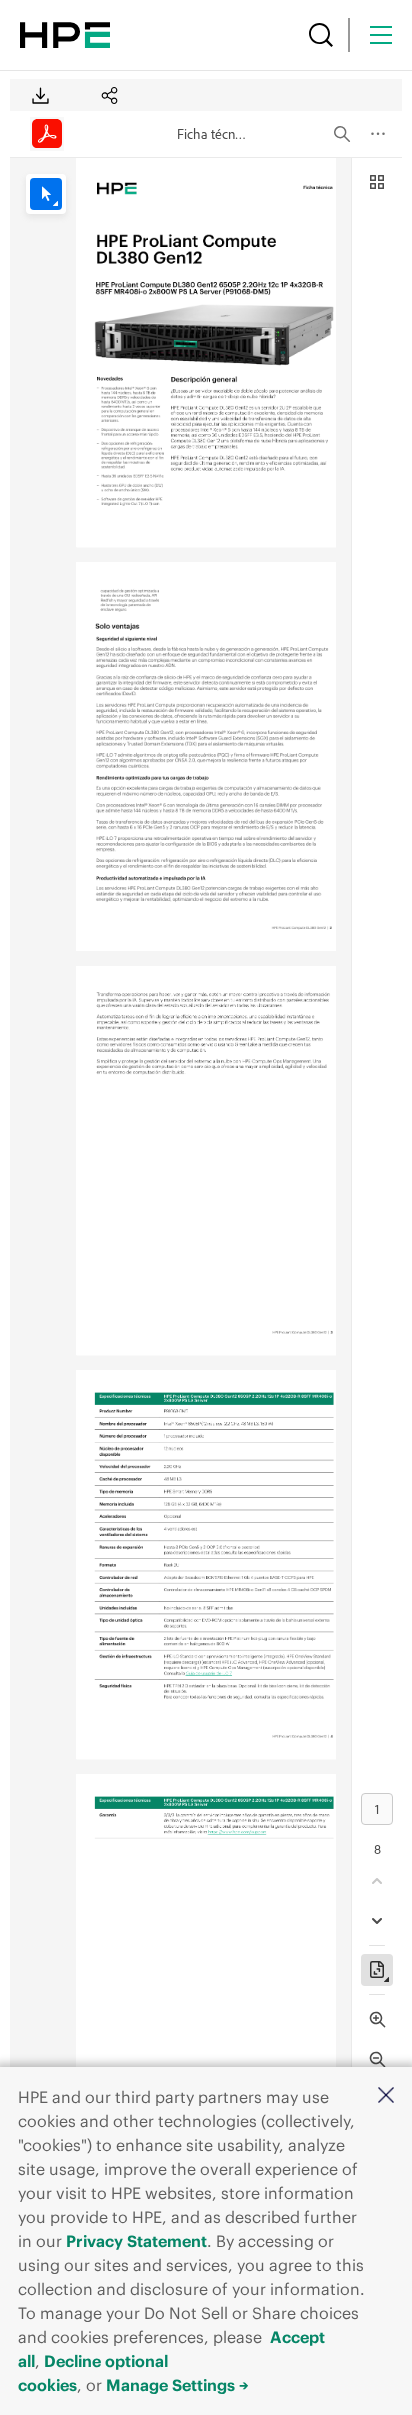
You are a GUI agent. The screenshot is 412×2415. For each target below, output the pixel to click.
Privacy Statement (136, 2241)
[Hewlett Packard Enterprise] (65, 35)
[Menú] (381, 35)
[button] (386, 2096)
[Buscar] (321, 35)
